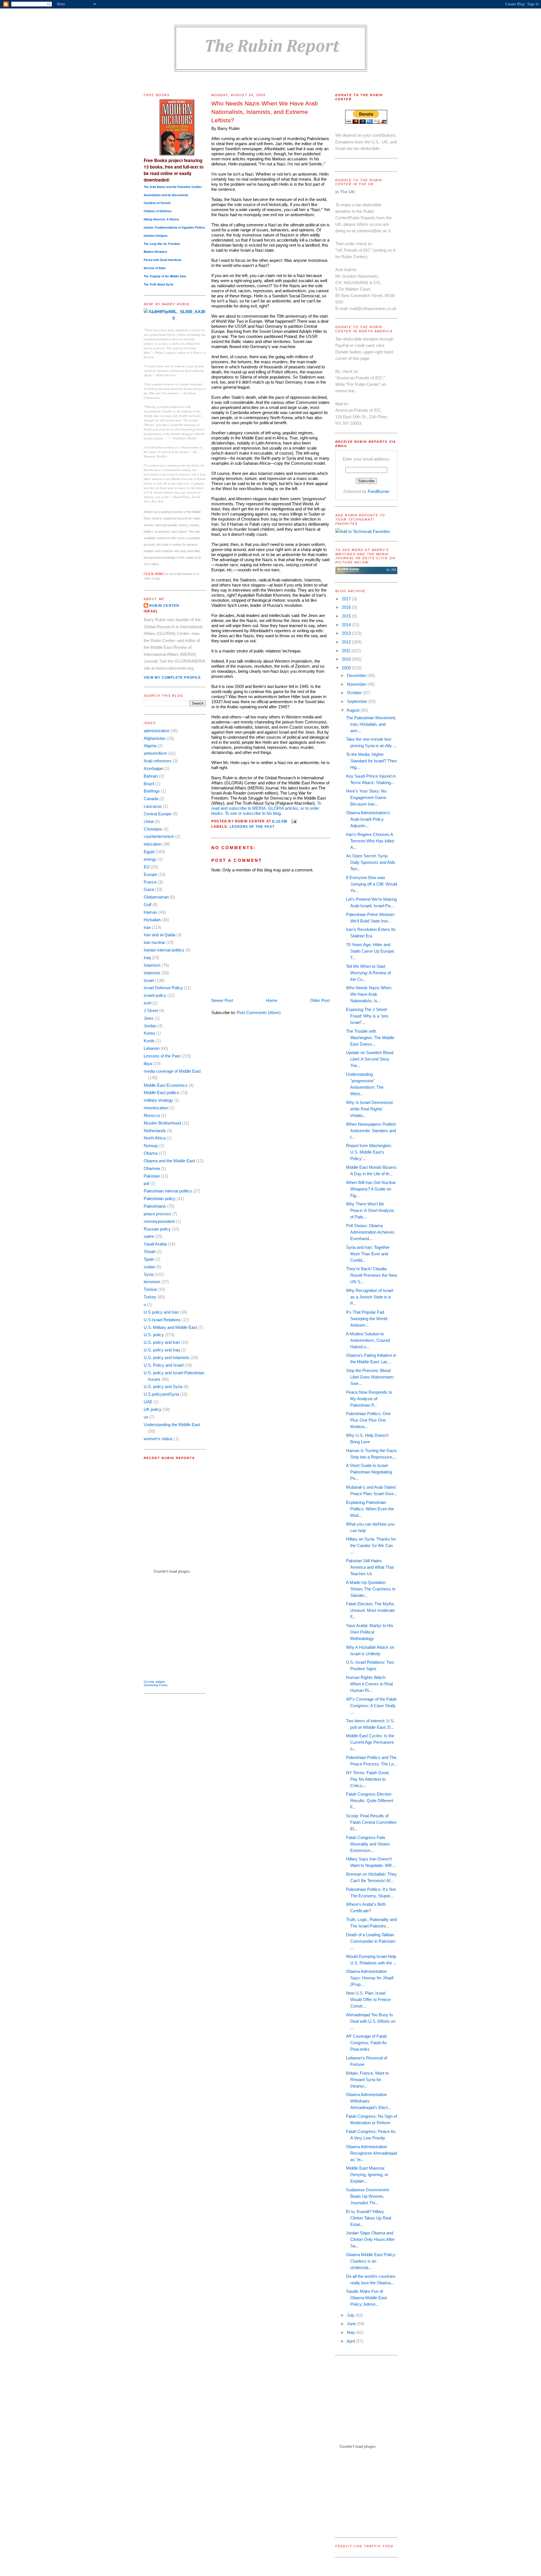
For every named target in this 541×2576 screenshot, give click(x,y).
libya (148, 1064)
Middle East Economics (166, 1085)
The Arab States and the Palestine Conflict (173, 187)
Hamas (150, 912)
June (352, 2324)
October (355, 693)
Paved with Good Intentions (163, 260)
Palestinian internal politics (168, 1191)
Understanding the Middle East (172, 1425)
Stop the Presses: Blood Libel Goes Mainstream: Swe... (370, 1377)
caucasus (153, 806)
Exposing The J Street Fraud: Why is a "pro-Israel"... (368, 1016)
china (149, 821)
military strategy (158, 1100)
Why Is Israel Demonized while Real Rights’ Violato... (369, 1109)
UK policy (153, 1409)
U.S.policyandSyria (161, 1394)
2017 (347, 599)
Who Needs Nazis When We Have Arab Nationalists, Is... (369, 994)
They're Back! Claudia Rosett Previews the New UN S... (372, 1275)
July (351, 2315)
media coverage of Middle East (172, 1071)
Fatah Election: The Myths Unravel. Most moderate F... (370, 1610)
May (352, 2332)
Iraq (147, 958)
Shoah (150, 1252)
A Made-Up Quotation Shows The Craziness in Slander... (371, 1589)
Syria (148, 1274)
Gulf (148, 905)
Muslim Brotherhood (162, 1123)
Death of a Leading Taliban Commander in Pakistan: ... (371, 1941)
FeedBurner (379, 491)
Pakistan (152, 1176)
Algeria (150, 746)
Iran (147, 927)
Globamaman (156, 897)
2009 (347, 668)
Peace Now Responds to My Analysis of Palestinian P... (369, 1399)
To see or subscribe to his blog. (253, 813)
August (354, 710)
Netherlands (155, 1131)
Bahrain (151, 776)
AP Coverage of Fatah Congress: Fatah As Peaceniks (366, 2043)
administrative (157, 731)
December (357, 675)
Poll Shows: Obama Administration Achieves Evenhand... (370, 1232)
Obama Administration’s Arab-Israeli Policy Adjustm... (368, 819)
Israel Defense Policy (163, 988)
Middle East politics (161, 1093)
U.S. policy (154, 1335)
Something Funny (156, 1685)
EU (147, 867)
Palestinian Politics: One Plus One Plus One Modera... (368, 1420)
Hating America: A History (161, 219)
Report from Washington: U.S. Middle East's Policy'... (369, 1152)
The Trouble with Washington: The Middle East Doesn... (370, 1038)
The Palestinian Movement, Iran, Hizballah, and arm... (371, 724)
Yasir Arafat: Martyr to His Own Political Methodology (370, 1632)
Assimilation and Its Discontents (166, 195)
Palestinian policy (160, 1199)
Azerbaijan (153, 768)
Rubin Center (164, 606)
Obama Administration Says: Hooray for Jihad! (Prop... (370, 1978)
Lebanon (152, 1048)
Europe (150, 874)
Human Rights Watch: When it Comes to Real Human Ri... (369, 1684)
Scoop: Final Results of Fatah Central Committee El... (371, 1822)
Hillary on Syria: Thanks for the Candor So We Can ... (371, 1545)
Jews (149, 1018)
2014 (347, 625)
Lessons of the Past (162, 1056)
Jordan (150, 1026)
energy (150, 859)
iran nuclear (154, 942)
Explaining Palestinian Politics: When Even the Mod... (370, 1509)
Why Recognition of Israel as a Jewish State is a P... (370, 1297)
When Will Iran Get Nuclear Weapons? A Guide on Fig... (371, 1189)
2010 (347, 659)
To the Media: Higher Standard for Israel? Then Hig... (371, 761)
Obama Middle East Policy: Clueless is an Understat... (371, 2261)
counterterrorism (159, 836)
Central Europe (158, 814)
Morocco (152, 1115)
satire (149, 1236)
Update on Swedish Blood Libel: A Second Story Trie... (370, 1059)
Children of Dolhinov (158, 211)
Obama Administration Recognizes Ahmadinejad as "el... (372, 2153)
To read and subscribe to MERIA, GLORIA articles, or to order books (266, 808)
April (351, 2341)
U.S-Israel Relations (162, 1320)
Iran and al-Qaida (159, 935)
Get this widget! (154, 1682)
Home (272, 1000)
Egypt (149, 852)
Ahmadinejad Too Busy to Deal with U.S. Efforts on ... (371, 2021)
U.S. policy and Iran (162, 1342)
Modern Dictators (155, 252)
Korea (149, 1033)
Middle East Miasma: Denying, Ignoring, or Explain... (367, 2175)
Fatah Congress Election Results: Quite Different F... (370, 1801)
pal (146, 1183)
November (357, 684)
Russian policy (157, 1229)
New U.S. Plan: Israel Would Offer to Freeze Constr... (368, 2000)
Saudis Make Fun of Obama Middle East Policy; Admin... (366, 2298)
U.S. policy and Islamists (167, 1357)
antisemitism (155, 753)
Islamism (152, 965)
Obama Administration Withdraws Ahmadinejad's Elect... (369, 2101)
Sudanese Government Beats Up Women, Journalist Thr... (367, 2196)
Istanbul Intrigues (156, 236)
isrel (148, 1003)
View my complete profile (172, 678)
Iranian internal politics (164, 950)
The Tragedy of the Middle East (165, 276)
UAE (148, 1402)
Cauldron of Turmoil (157, 203)
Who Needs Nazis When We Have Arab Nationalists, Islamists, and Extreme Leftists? (265, 112)
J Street (151, 1011)
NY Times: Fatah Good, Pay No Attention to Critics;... (368, 1779)
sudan (149, 1267)
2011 (347, 651)
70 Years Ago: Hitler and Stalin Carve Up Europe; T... (370, 951)
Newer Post (222, 1000)
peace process (157, 1214)
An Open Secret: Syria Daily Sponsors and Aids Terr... (371, 862)
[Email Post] (293, 821)
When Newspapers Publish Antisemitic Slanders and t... (371, 1131)
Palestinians (155, 1206)
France (150, 882)
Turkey (150, 1297)
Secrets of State (155, 268)
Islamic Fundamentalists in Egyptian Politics (174, 227)
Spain (149, 1259)
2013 (347, 633)
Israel (149, 980)
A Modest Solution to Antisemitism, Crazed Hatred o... (368, 1340)
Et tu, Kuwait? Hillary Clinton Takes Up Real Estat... (369, 2218)
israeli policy (155, 995)
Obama (151, 1153)
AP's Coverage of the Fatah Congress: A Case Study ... (371, 1706)
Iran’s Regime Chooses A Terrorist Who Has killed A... (370, 841)
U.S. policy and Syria (163, 1387)
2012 (347, 642)
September (358, 701)
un (146, 1417)
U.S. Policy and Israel (164, 1365)
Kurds (149, 1041)
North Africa (155, 1138)
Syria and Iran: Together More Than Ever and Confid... (368, 1254)
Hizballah (152, 920)
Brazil (149, 784)
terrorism (152, 1282)
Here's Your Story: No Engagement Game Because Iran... (366, 797)
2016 (347, 607)
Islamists (152, 973)
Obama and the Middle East (169, 1161)
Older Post (320, 1000)
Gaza (149, 889)
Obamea (152, 1168)
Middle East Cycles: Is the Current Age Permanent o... (370, 1742)
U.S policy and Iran (161, 1312)
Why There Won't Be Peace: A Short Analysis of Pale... (370, 1210)
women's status (158, 1439)
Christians (153, 829)
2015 (347, 616)
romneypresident (159, 1221)
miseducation (156, 1108)
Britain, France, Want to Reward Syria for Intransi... (367, 2080)
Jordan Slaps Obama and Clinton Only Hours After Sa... (370, 2239)
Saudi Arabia (155, 1244)
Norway (151, 1146)
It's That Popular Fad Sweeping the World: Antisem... (367, 1319)
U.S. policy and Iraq (162, 1350)
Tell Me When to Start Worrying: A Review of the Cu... (368, 973)
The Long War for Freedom (162, 244)
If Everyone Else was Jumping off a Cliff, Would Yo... (372, 884)
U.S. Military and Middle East (170, 1327)
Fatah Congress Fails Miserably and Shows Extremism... (368, 1844)
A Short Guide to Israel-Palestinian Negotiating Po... (369, 1472)
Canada (151, 799)
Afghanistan (155, 738)
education (153, 844)
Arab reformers (158, 761)
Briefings (152, 791)
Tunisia (150, 1289)
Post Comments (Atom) (259, 1013)
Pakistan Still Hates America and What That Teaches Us (370, 1567)
